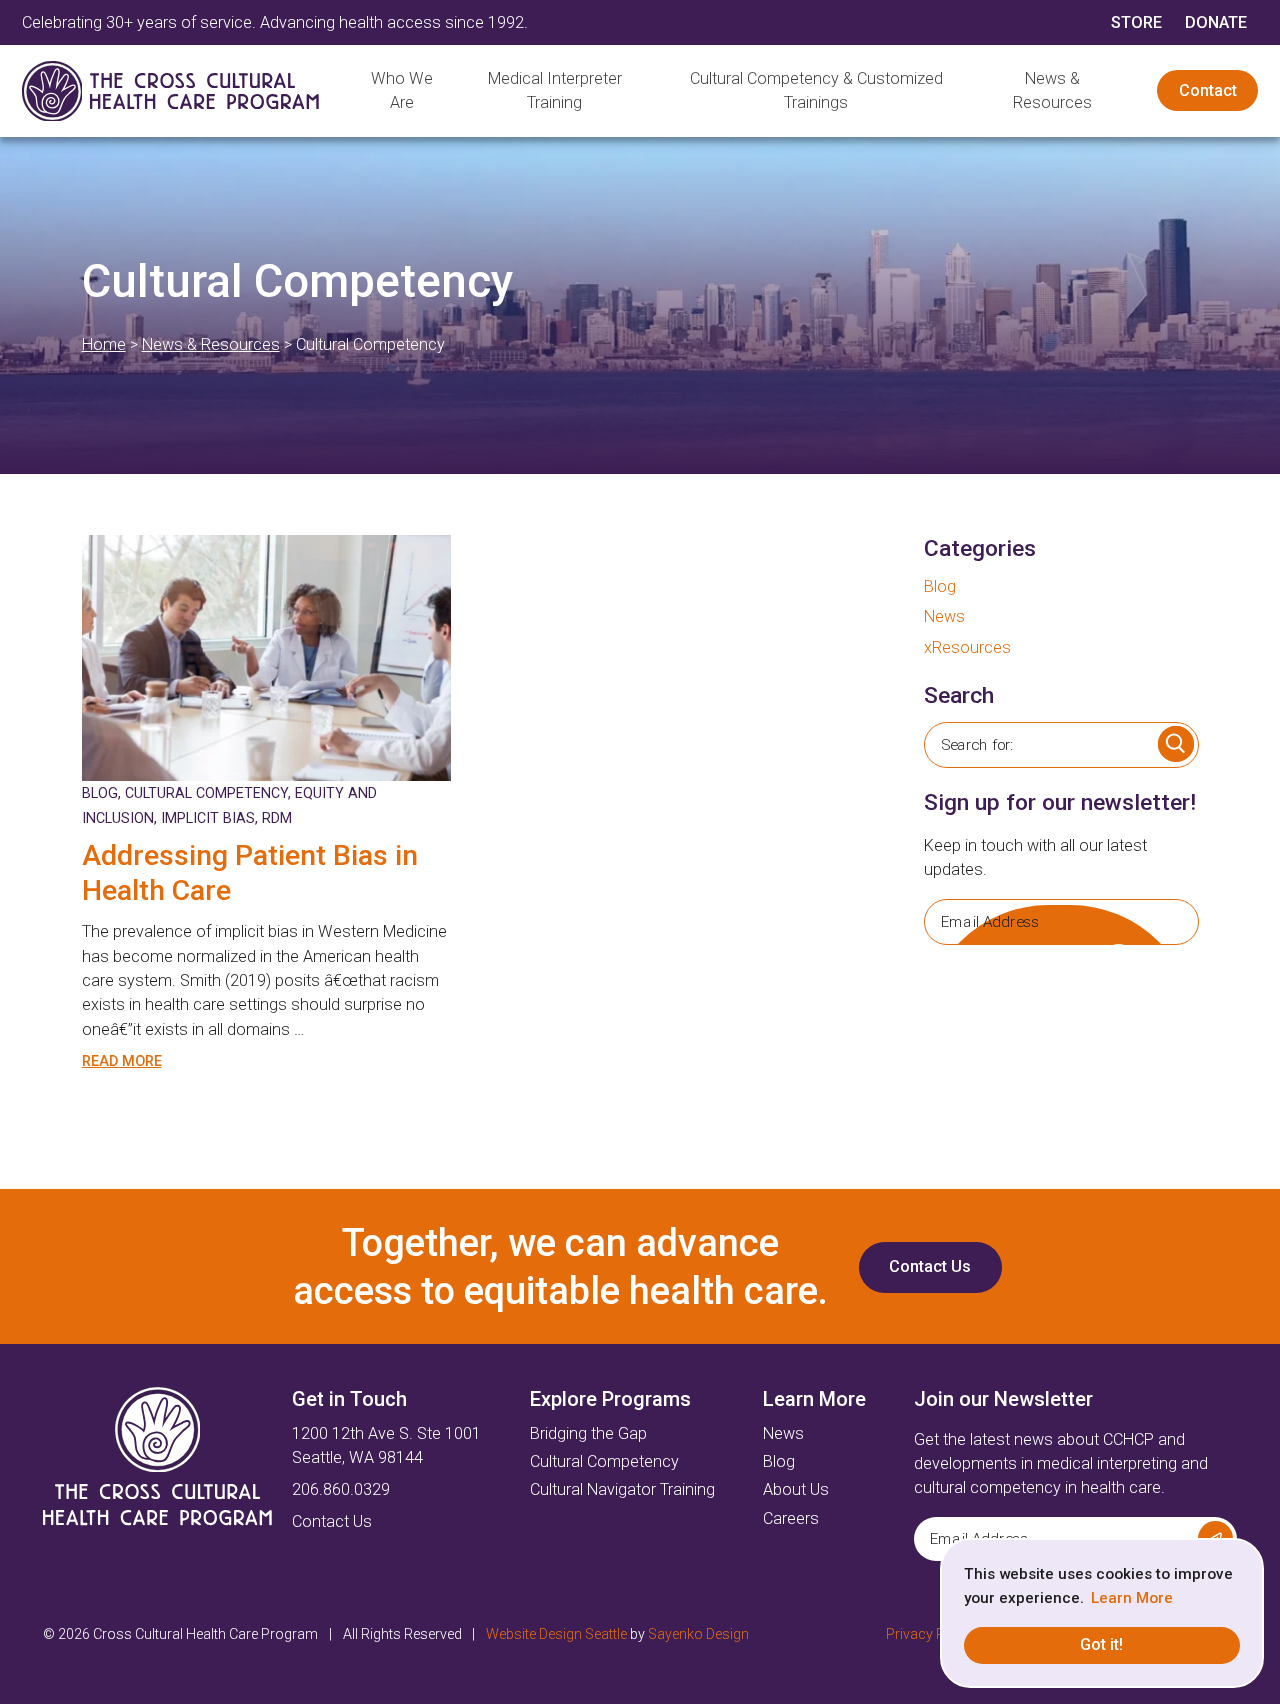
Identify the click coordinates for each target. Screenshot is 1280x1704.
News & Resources (1052, 90)
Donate (1216, 22)
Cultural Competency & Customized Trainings (816, 90)
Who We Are (402, 90)
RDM (277, 818)
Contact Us (930, 1266)
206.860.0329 (341, 1489)
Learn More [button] (1132, 1598)
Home (104, 344)
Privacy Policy (930, 1634)
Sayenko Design (698, 1634)
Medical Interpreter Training (555, 90)
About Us (796, 1489)
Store (1136, 22)
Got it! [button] (1101, 1644)
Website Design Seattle (556, 1634)
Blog (100, 793)
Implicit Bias (208, 818)
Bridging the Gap (588, 1433)
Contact (1208, 90)
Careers (791, 1518)
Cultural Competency (206, 793)
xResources (967, 647)
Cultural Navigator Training (622, 1489)
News (944, 616)
